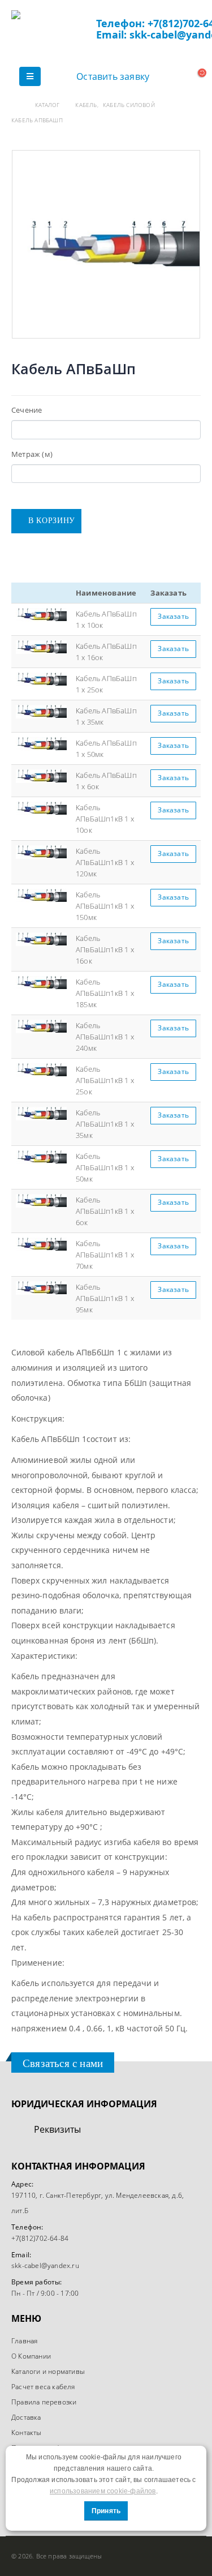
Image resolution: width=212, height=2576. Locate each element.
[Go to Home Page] (15, 105)
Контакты (27, 2432)
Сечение (27, 410)
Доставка (26, 2417)
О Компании (31, 2356)
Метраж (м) (32, 454)
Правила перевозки (44, 2402)
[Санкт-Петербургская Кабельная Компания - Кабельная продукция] (54, 31)
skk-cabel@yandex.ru (45, 2265)
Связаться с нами (63, 2063)
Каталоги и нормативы (48, 2371)
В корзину (52, 521)
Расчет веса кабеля (43, 2386)
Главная (24, 2340)
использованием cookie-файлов (103, 2491)
